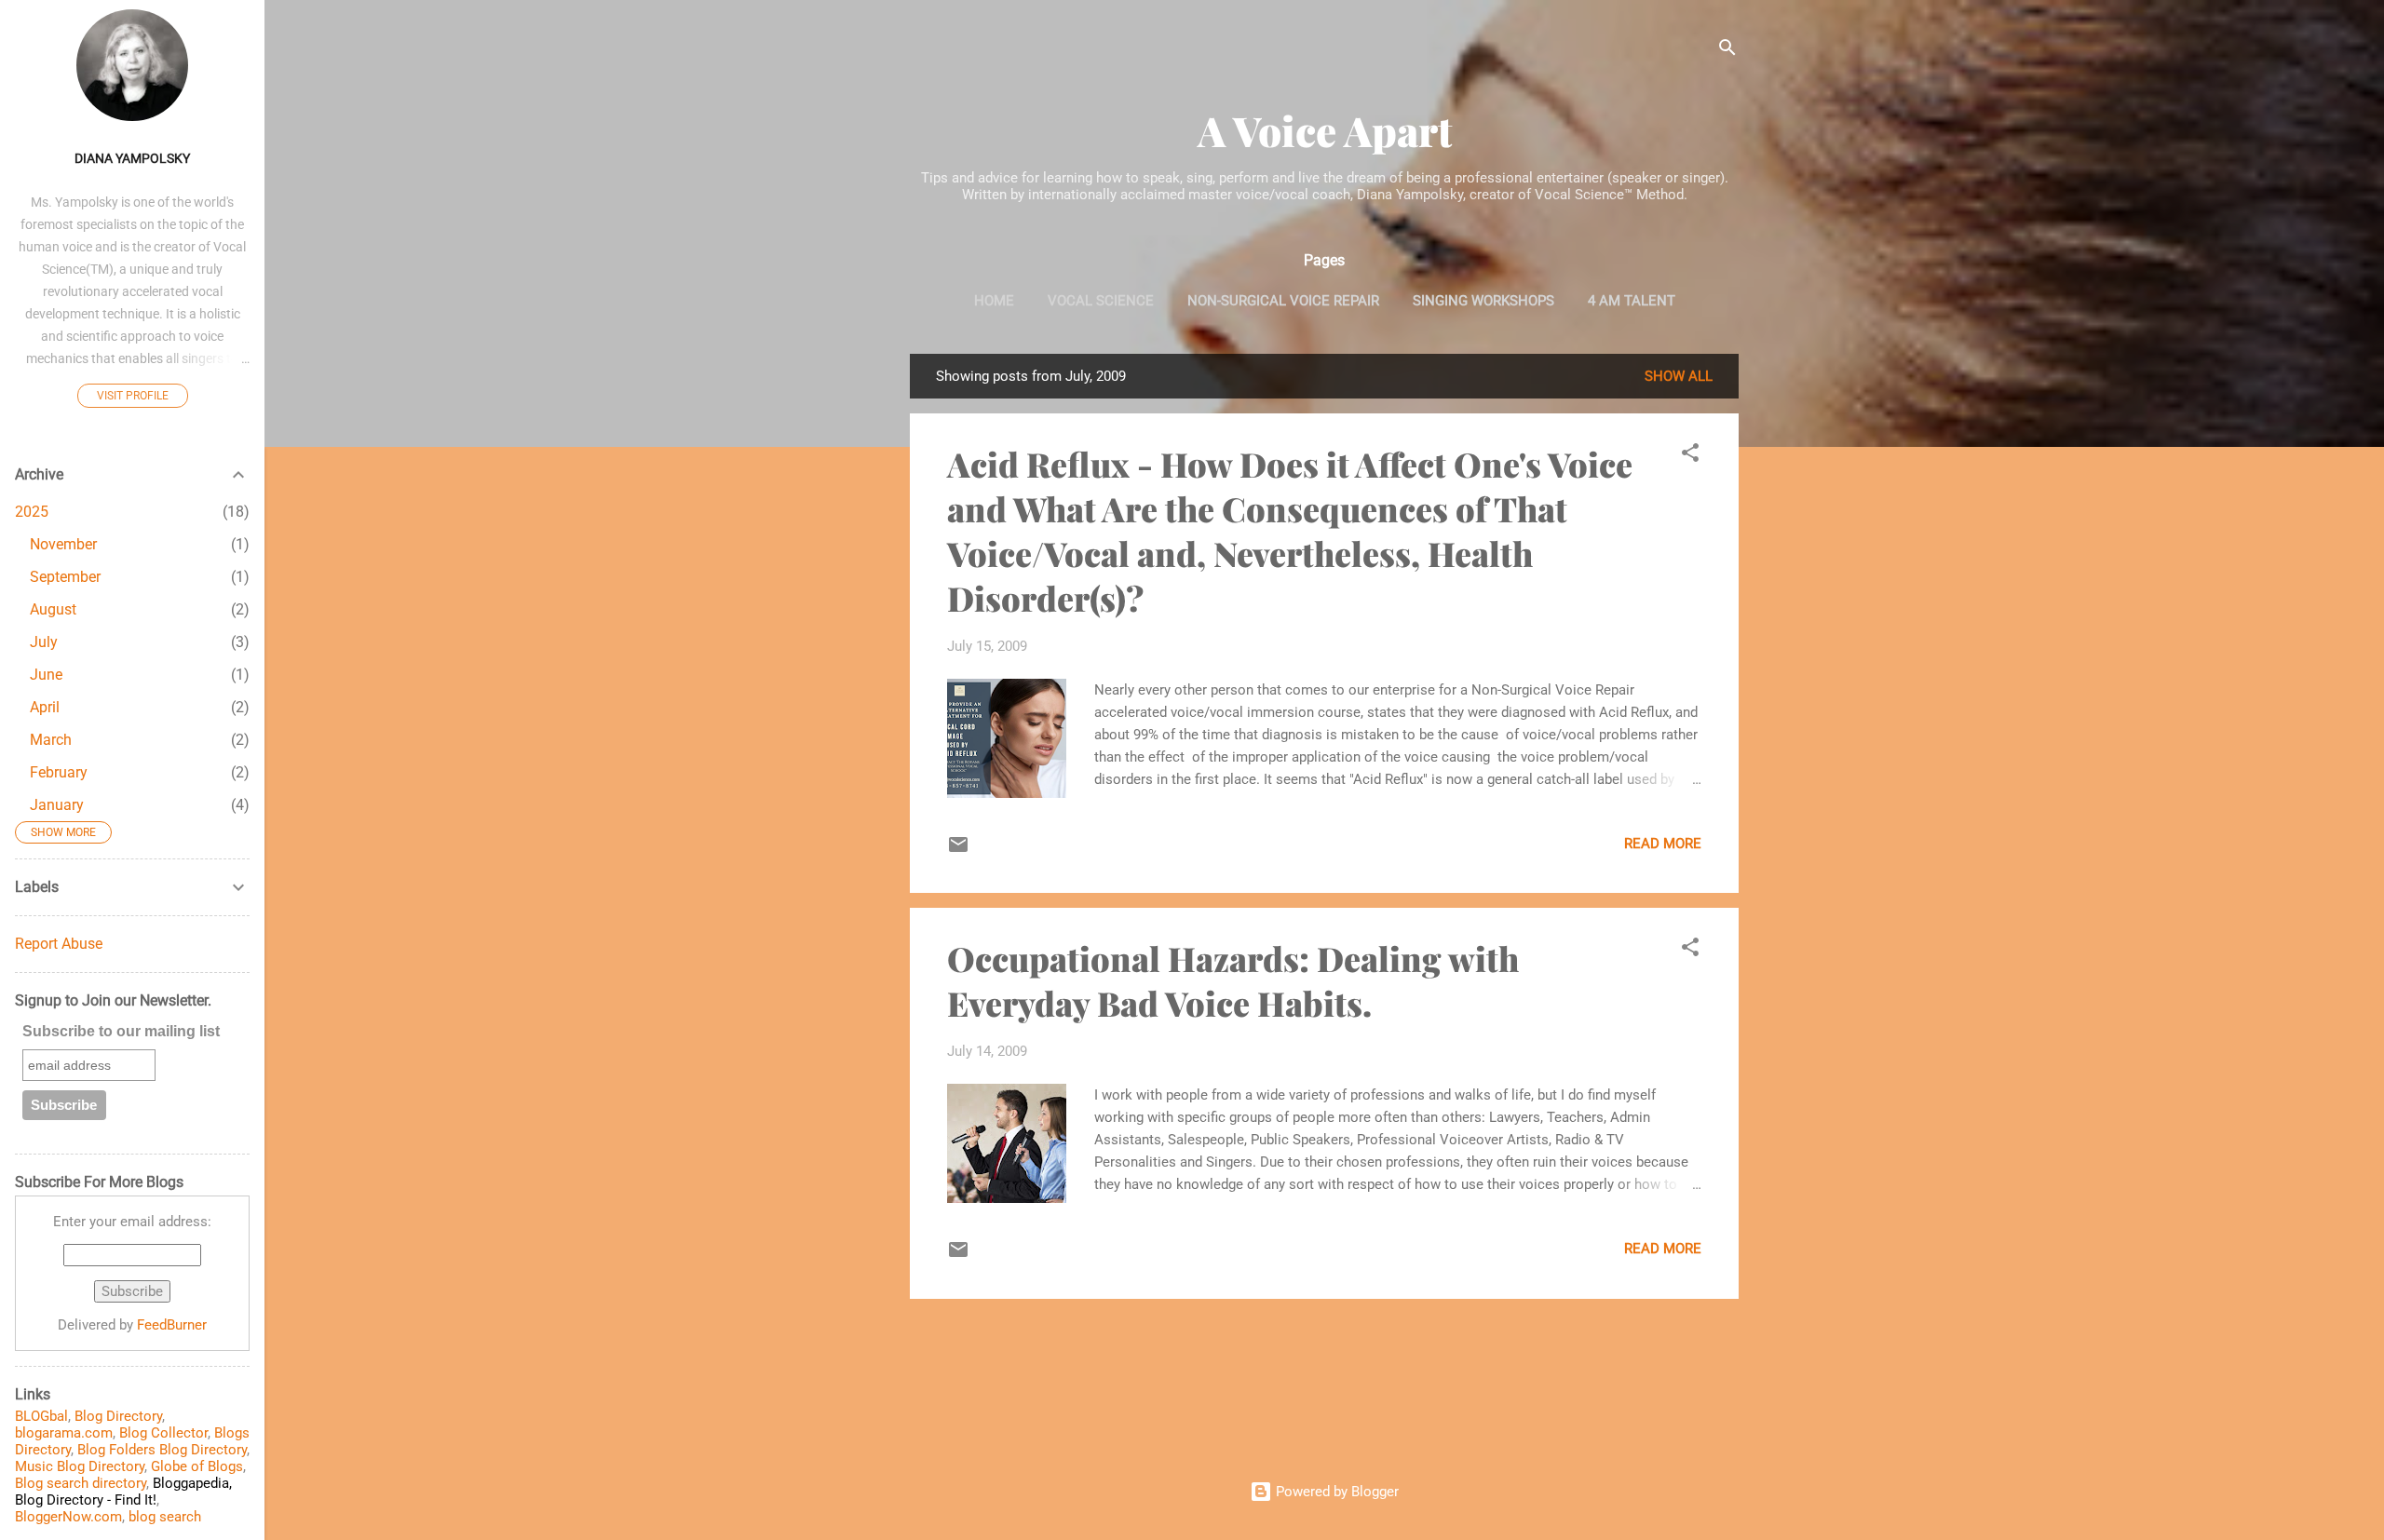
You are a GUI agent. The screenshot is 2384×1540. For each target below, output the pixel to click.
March (51, 740)
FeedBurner (172, 1325)
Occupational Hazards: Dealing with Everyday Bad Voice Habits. (1233, 980)
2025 (32, 512)
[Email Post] (958, 851)
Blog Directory (118, 1416)
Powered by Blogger (1335, 1492)
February (59, 772)
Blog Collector (163, 1433)
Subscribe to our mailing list (121, 1031)
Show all (1679, 376)
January (57, 805)
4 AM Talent (1632, 301)
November (63, 544)
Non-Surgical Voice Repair (1283, 301)
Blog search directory (81, 1483)
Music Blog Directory (80, 1466)
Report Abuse (59, 944)
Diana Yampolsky (132, 158)
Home (994, 301)
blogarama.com (64, 1433)
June (46, 675)
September (65, 577)
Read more (1663, 844)
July (44, 642)
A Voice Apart (1325, 130)
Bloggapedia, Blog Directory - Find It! (123, 1492)
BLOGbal (41, 1416)
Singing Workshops (1483, 301)
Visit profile (133, 396)
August (53, 609)
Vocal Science (1101, 301)
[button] (1690, 456)
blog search (165, 1517)
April (45, 707)
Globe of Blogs (197, 1466)
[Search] (1727, 51)
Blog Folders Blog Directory (162, 1450)
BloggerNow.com (68, 1517)
